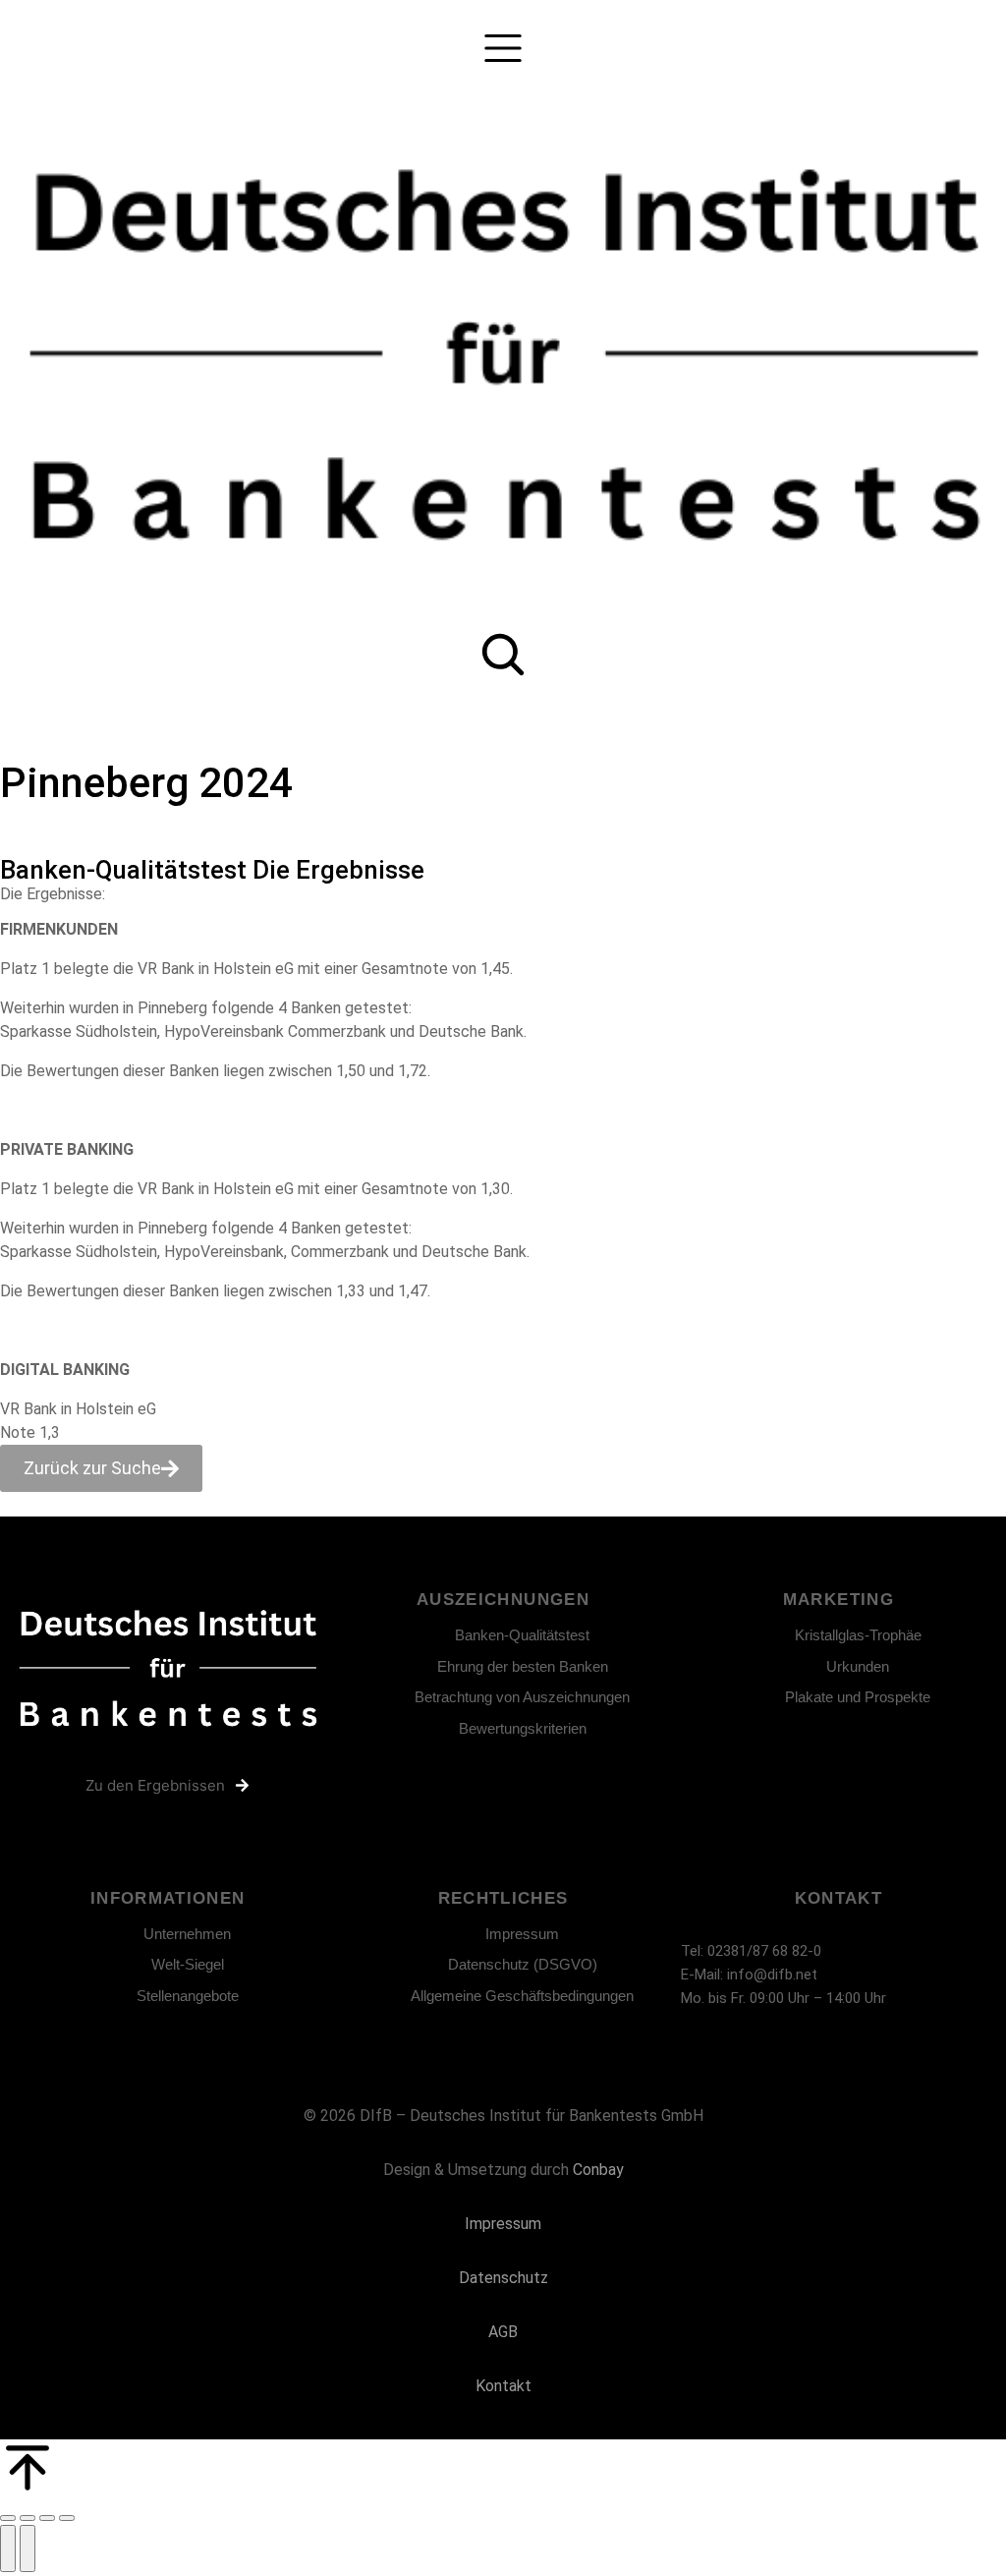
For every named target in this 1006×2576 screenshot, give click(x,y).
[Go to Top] (503, 2470)
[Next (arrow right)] (28, 2548)
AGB (503, 2332)
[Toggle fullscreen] (47, 2518)
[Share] (28, 2518)
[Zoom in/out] (67, 2518)
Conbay (598, 2170)
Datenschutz (503, 2278)
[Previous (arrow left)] (8, 2548)
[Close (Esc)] (8, 2518)
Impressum (503, 2224)
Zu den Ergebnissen (155, 1785)
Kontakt (503, 2386)
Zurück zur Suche (92, 1468)
